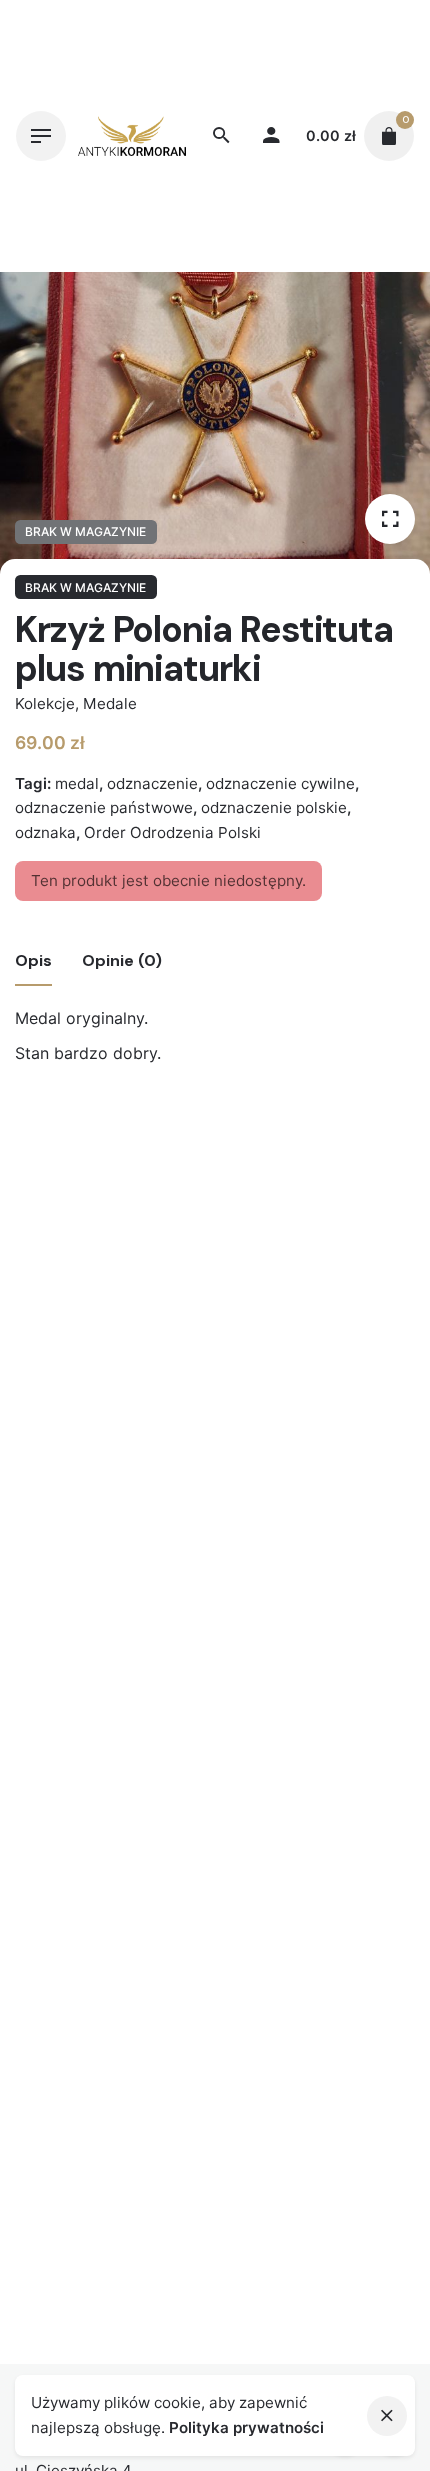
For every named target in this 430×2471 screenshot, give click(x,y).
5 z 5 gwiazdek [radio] (247, 1208)
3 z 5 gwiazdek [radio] (215, 1208)
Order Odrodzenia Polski (172, 832)
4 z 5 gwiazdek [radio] (231, 1208)
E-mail (45, 1530)
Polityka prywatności (246, 2427)
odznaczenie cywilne (280, 783)
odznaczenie (152, 783)
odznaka (45, 832)
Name (43, 1450)
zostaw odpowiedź (79, 1240)
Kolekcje (45, 703)
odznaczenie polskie (274, 807)
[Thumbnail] (132, 136)
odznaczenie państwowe (104, 807)
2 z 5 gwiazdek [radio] (199, 1208)
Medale (110, 703)
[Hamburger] (41, 136)
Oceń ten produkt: (91, 1208)
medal (77, 783)
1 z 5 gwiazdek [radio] (183, 1208)
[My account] (271, 136)
